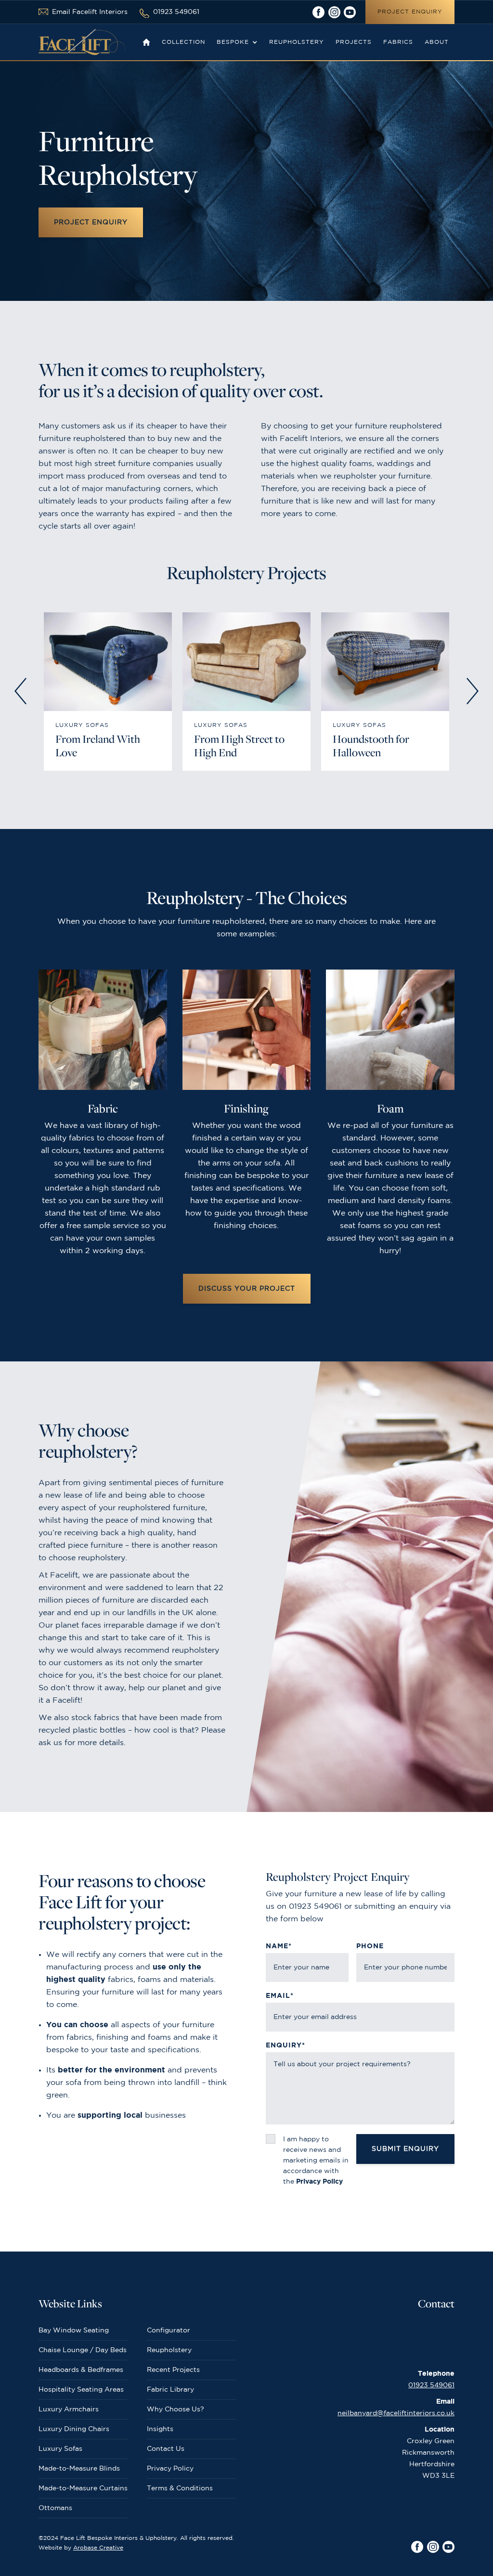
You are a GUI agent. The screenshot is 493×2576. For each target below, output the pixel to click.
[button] (237, 42)
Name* (279, 1946)
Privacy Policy (170, 2469)
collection (183, 42)
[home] (82, 42)
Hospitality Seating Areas (81, 2390)
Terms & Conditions (180, 2488)
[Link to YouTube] (350, 12)
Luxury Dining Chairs (74, 2429)
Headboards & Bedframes (81, 2370)
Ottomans (55, 2508)
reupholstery (297, 42)
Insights (160, 2429)
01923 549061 (431, 2385)
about (437, 42)
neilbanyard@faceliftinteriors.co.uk (396, 2413)
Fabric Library (170, 2390)
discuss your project (247, 1289)
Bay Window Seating (74, 2330)
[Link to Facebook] (318, 12)
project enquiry (410, 12)
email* (280, 1996)
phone (370, 1946)
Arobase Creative (98, 2548)
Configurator (169, 2330)
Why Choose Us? (175, 2409)
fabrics (398, 42)
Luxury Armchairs (69, 2409)
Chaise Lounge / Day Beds (83, 2350)
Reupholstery (169, 2350)
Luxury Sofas (60, 2449)
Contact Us (166, 2449)
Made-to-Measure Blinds (79, 2469)
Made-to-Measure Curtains (83, 2488)
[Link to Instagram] (334, 12)
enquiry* (285, 2045)
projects (354, 42)
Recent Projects (173, 2370)
